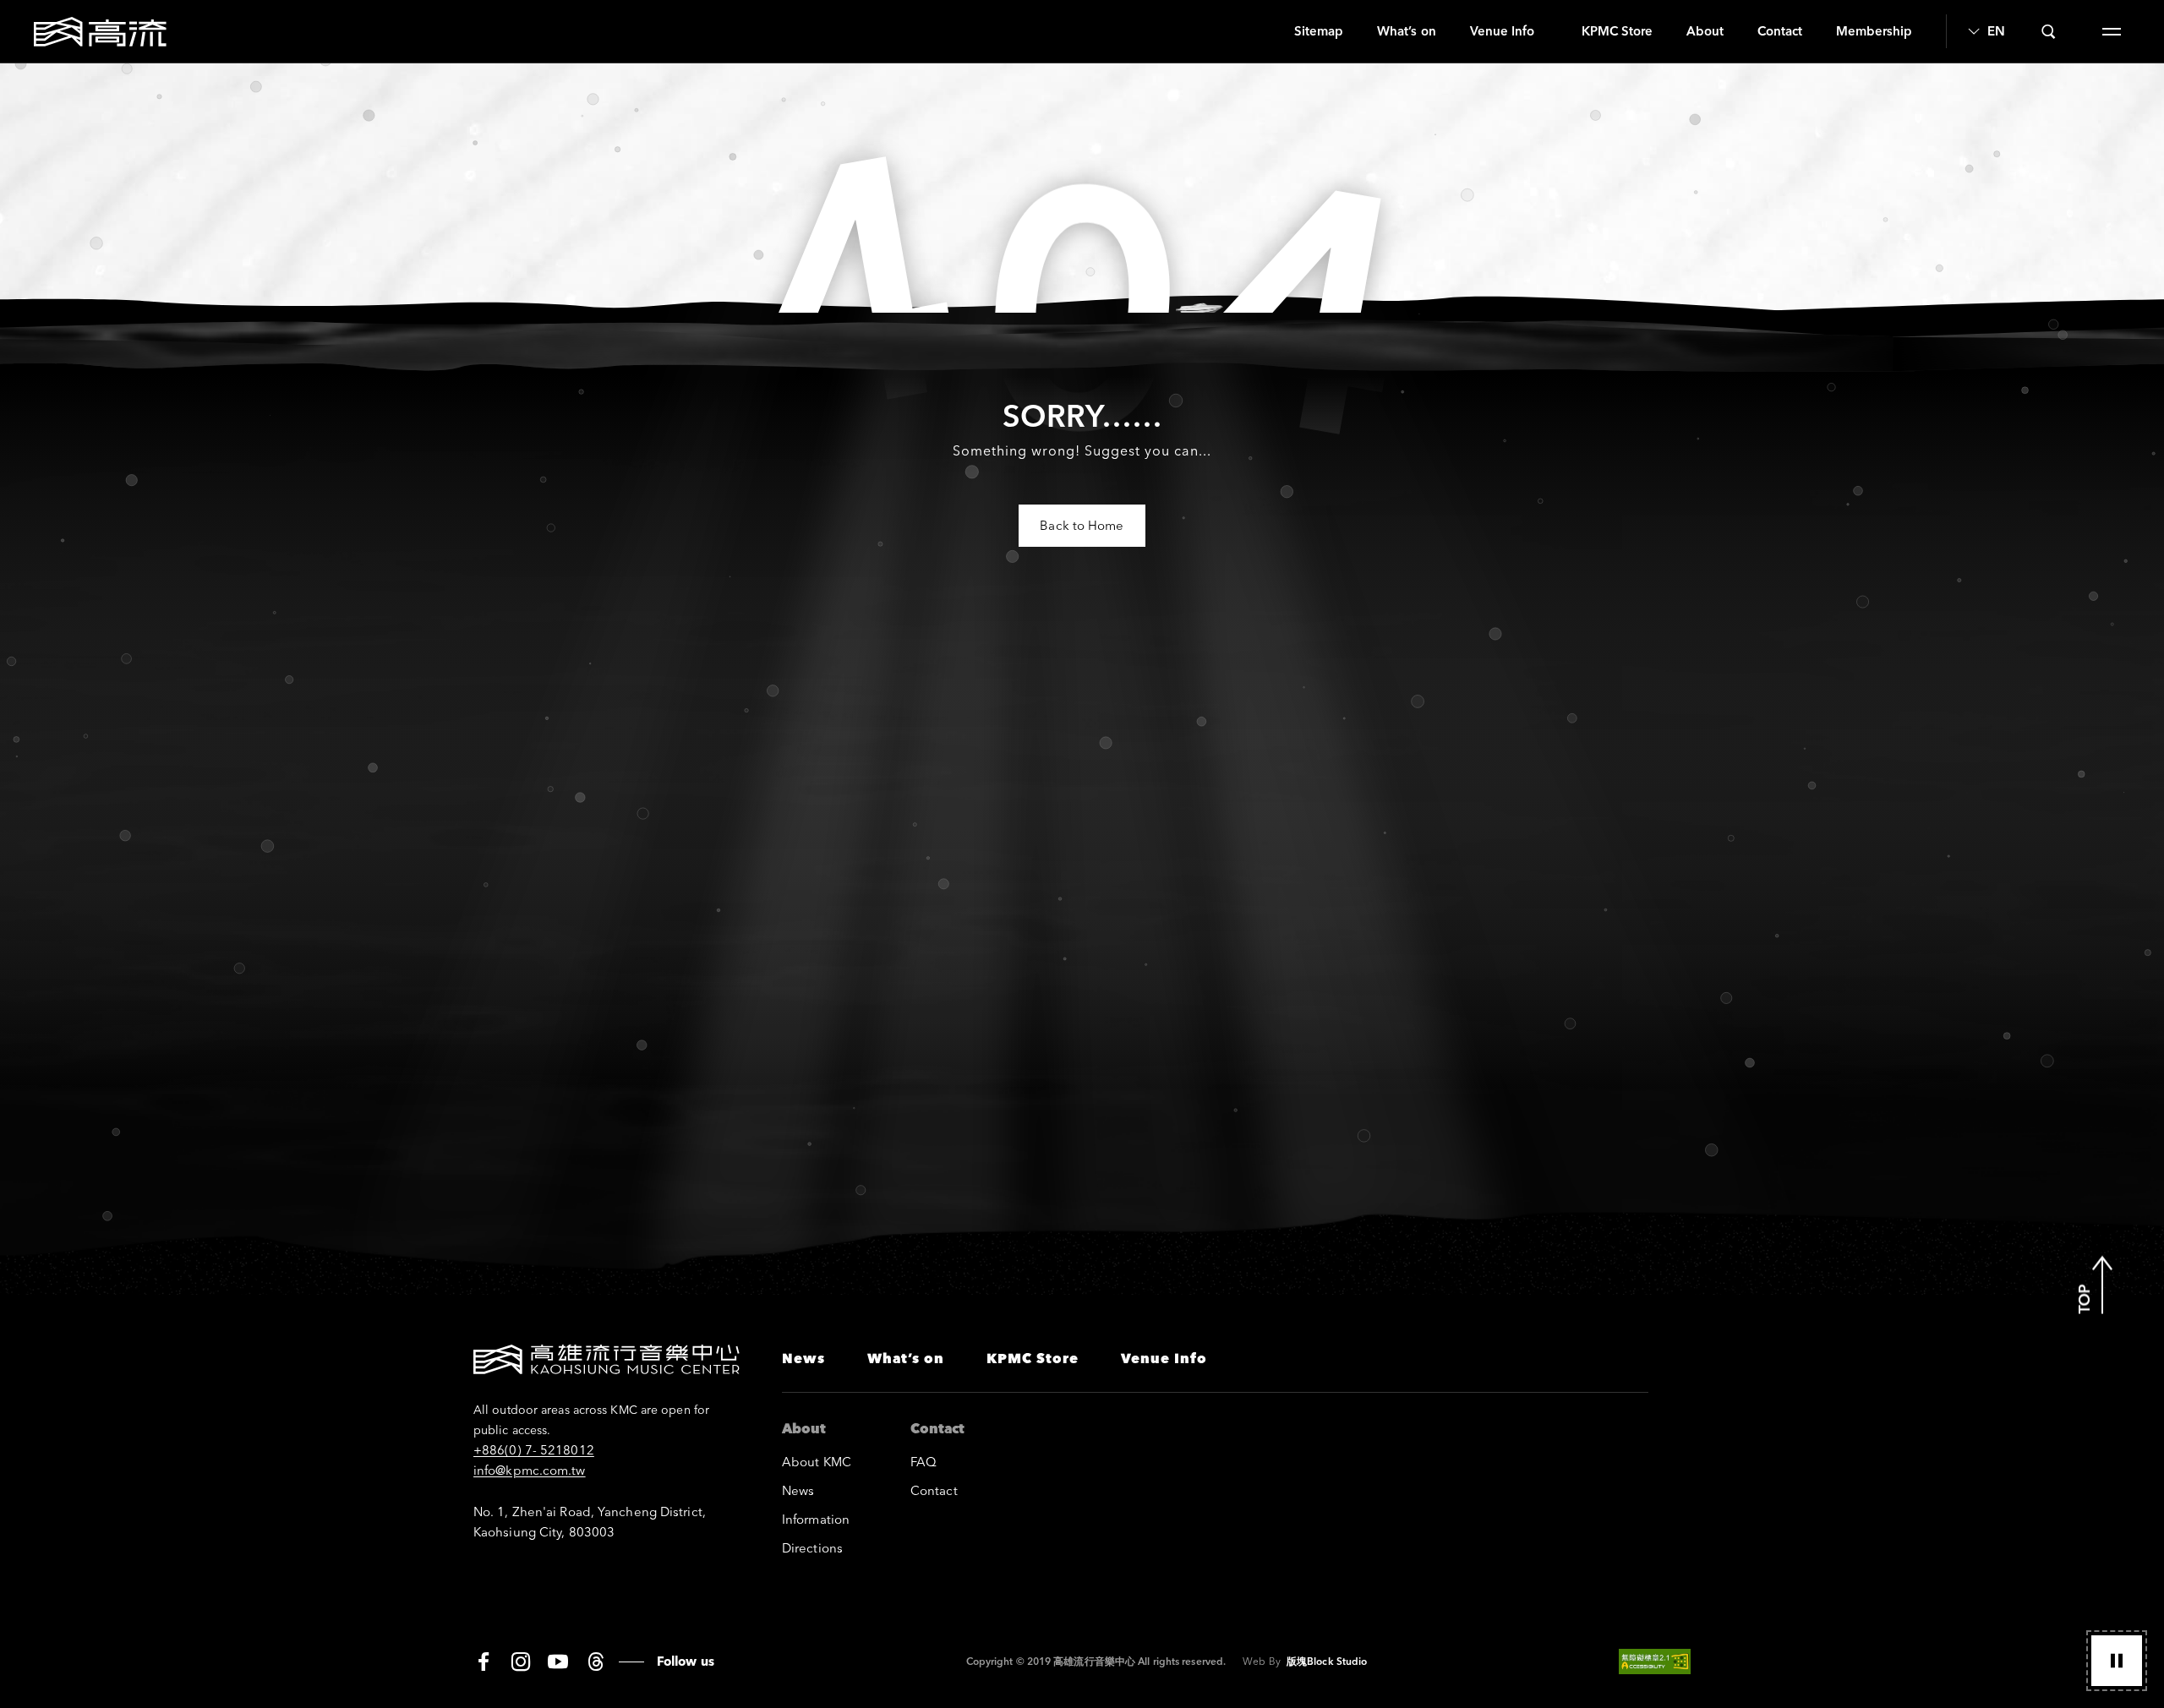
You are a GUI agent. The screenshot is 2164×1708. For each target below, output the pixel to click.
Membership (1874, 31)
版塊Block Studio (1327, 1661)
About (1705, 31)
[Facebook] (484, 1662)
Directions (812, 1548)
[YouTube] (558, 1662)
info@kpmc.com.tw (530, 1470)
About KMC (817, 1462)
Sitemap (1319, 31)
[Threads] (596, 1662)
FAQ (924, 1462)
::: (1271, 31)
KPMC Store (1617, 31)
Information (816, 1519)
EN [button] (1996, 31)
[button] (2117, 1661)
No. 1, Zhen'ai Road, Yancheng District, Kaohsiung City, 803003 (590, 1522)
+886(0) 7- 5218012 (534, 1450)
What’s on (1406, 31)
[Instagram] (521, 1662)
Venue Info (1502, 31)
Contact (1780, 31)
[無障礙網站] (1655, 1662)
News (803, 1358)
